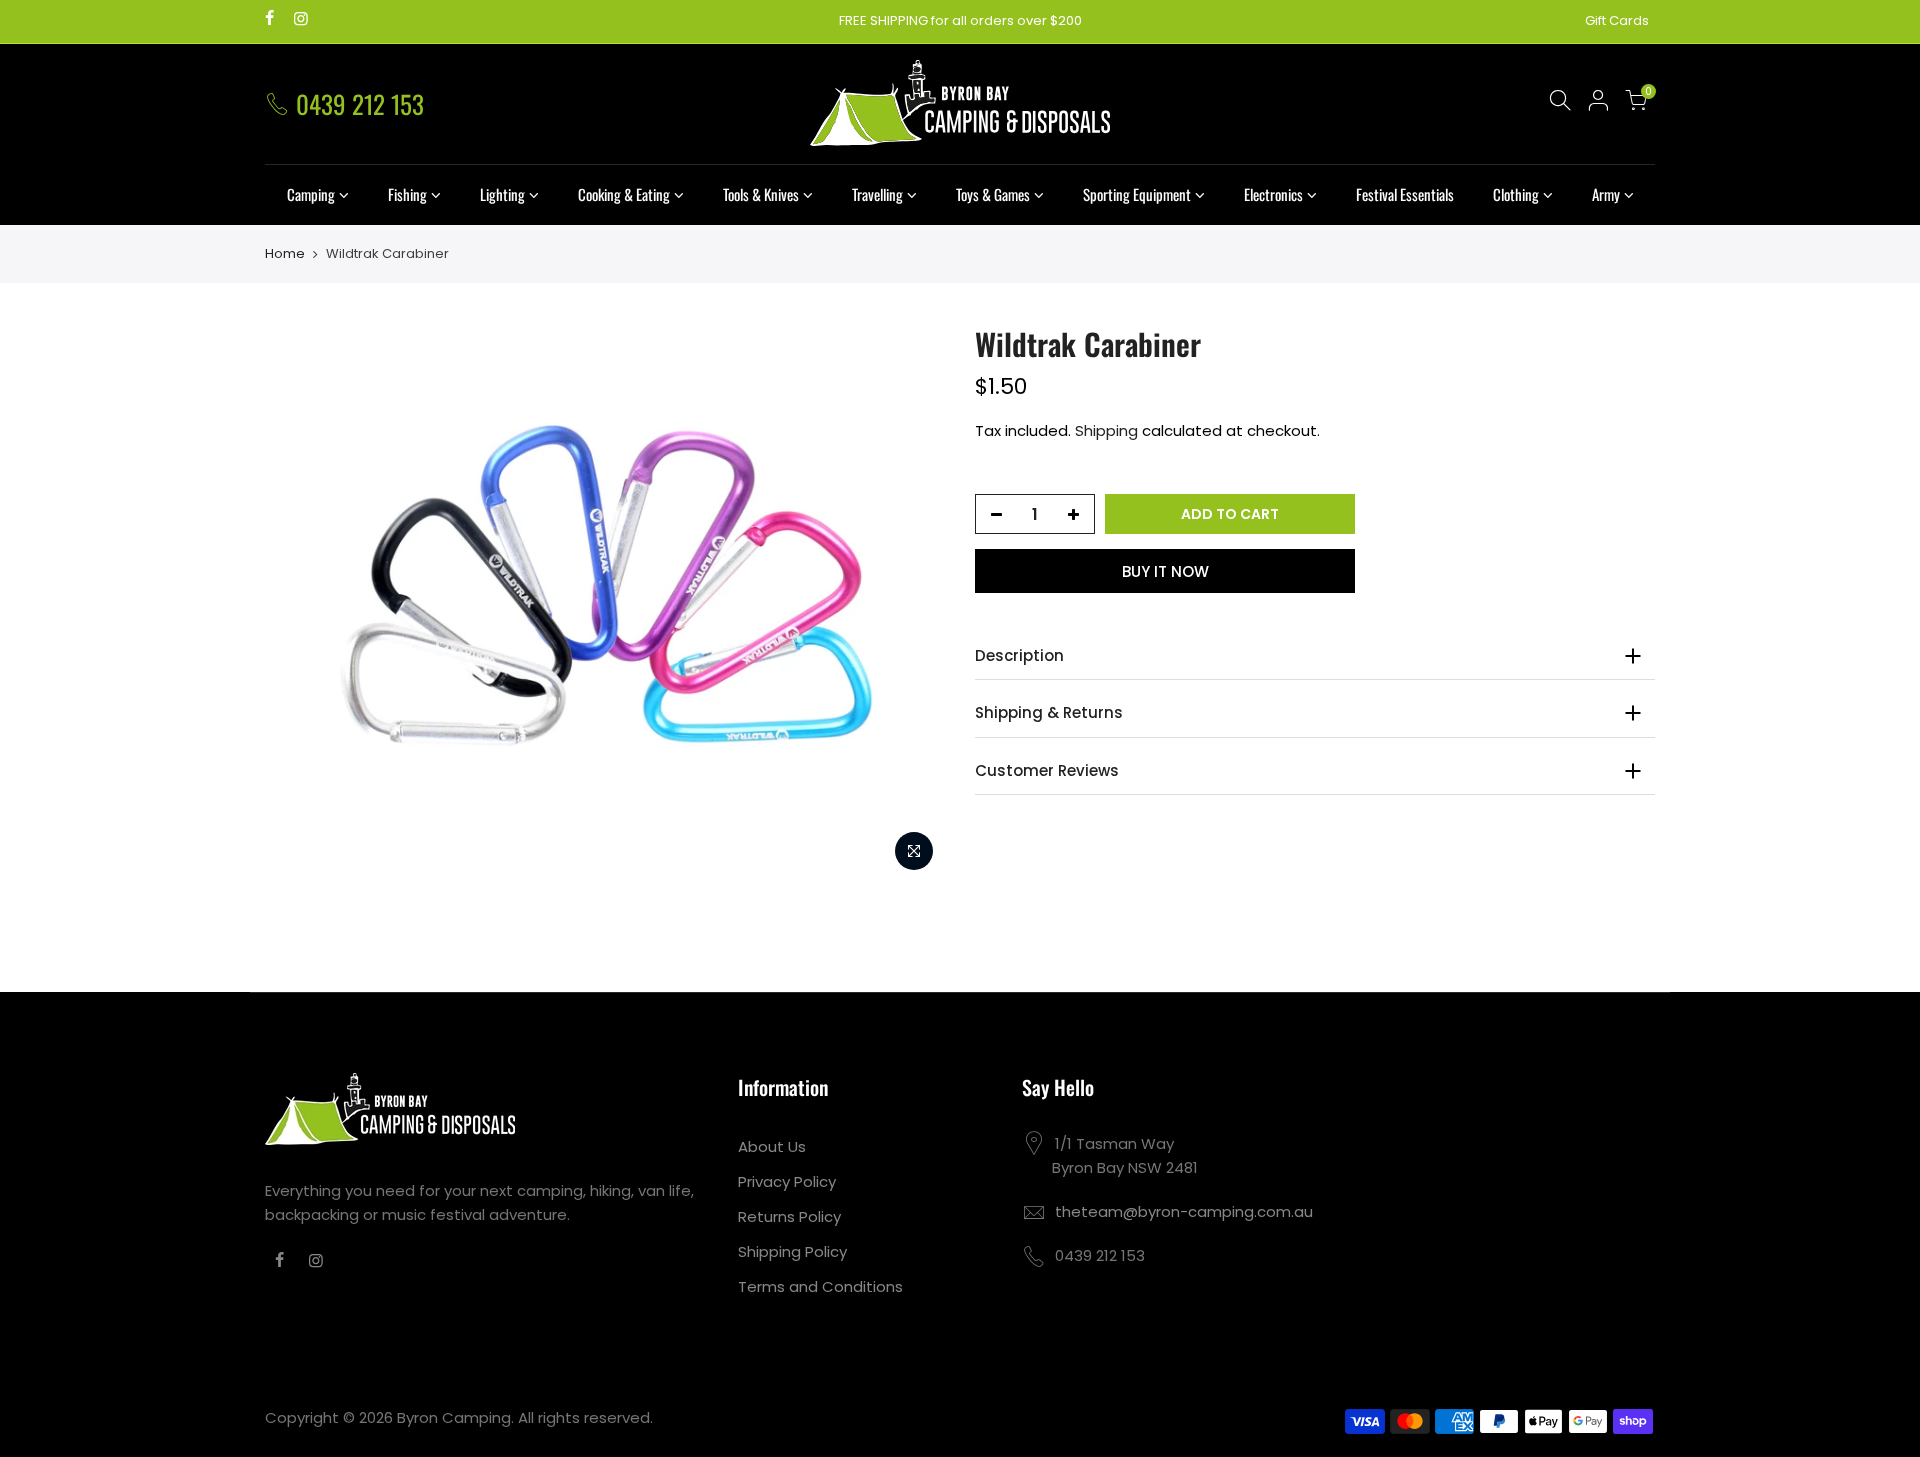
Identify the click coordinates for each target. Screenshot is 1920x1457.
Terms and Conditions (820, 1286)
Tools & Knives (761, 194)
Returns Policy (789, 1216)
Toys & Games (993, 194)
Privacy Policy (787, 1181)
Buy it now (1165, 571)
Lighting (502, 194)
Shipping (1106, 430)
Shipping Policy (792, 1251)
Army (1606, 194)
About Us (772, 1146)
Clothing (1516, 194)
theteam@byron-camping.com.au (1184, 1211)
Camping (311, 194)
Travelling (877, 194)
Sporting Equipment (1137, 194)
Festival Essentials (1405, 194)
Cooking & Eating (624, 194)
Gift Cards (1617, 20)
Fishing (407, 194)
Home (285, 254)
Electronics (1273, 194)
